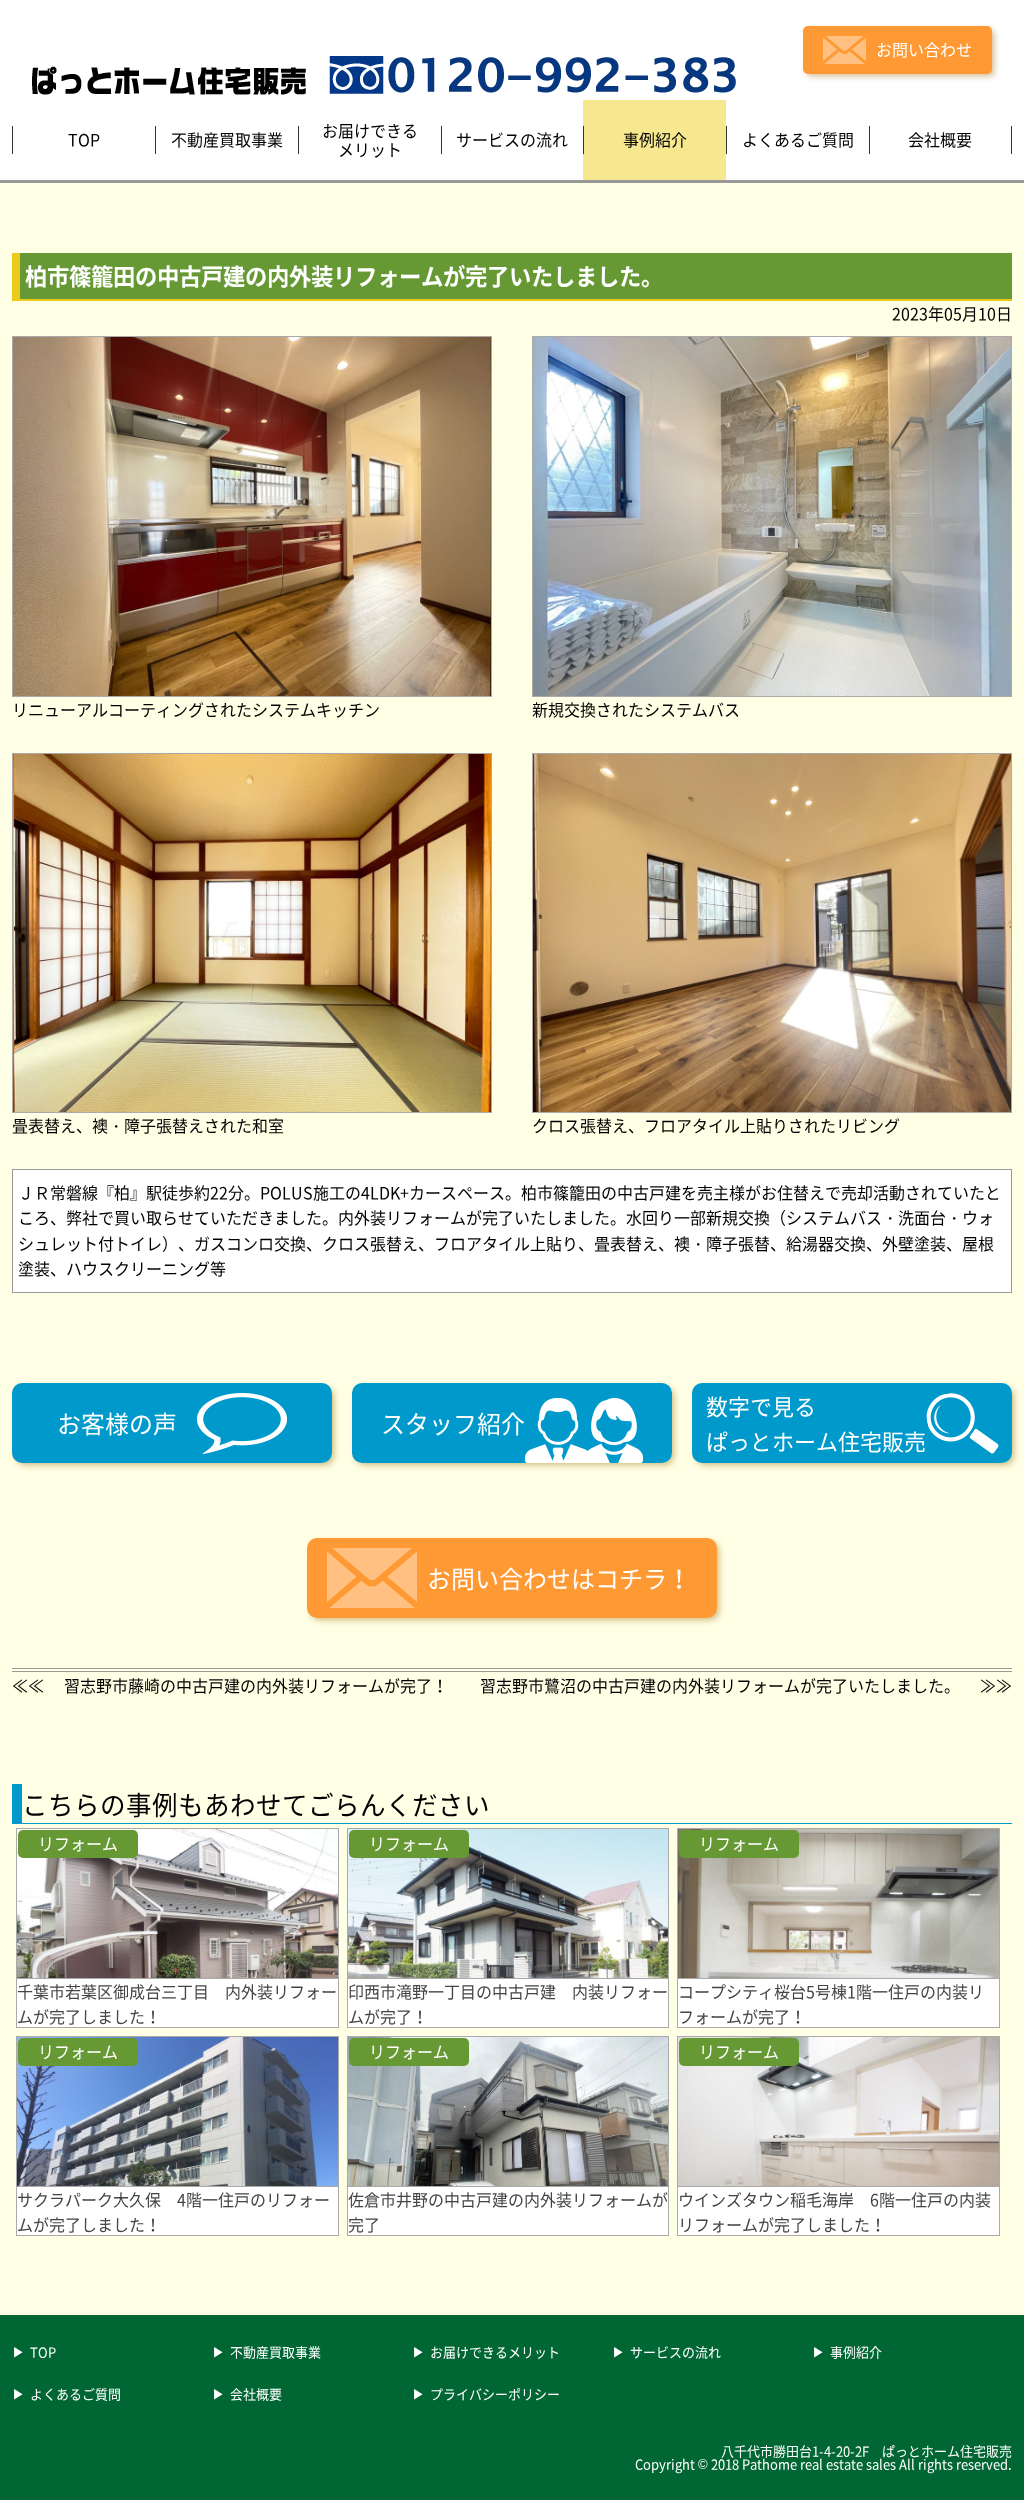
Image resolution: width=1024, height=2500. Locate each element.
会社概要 (256, 2395)
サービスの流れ (675, 2353)
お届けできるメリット (495, 2353)
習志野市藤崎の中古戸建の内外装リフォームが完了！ (256, 1685)
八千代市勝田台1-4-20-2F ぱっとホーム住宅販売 (866, 2450)
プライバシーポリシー (495, 2395)
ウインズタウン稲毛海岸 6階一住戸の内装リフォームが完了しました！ (834, 2212)
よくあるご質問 (75, 2395)
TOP (43, 2353)
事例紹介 (856, 2353)
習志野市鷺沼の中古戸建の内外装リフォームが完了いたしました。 (720, 1685)
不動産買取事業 (275, 2353)
